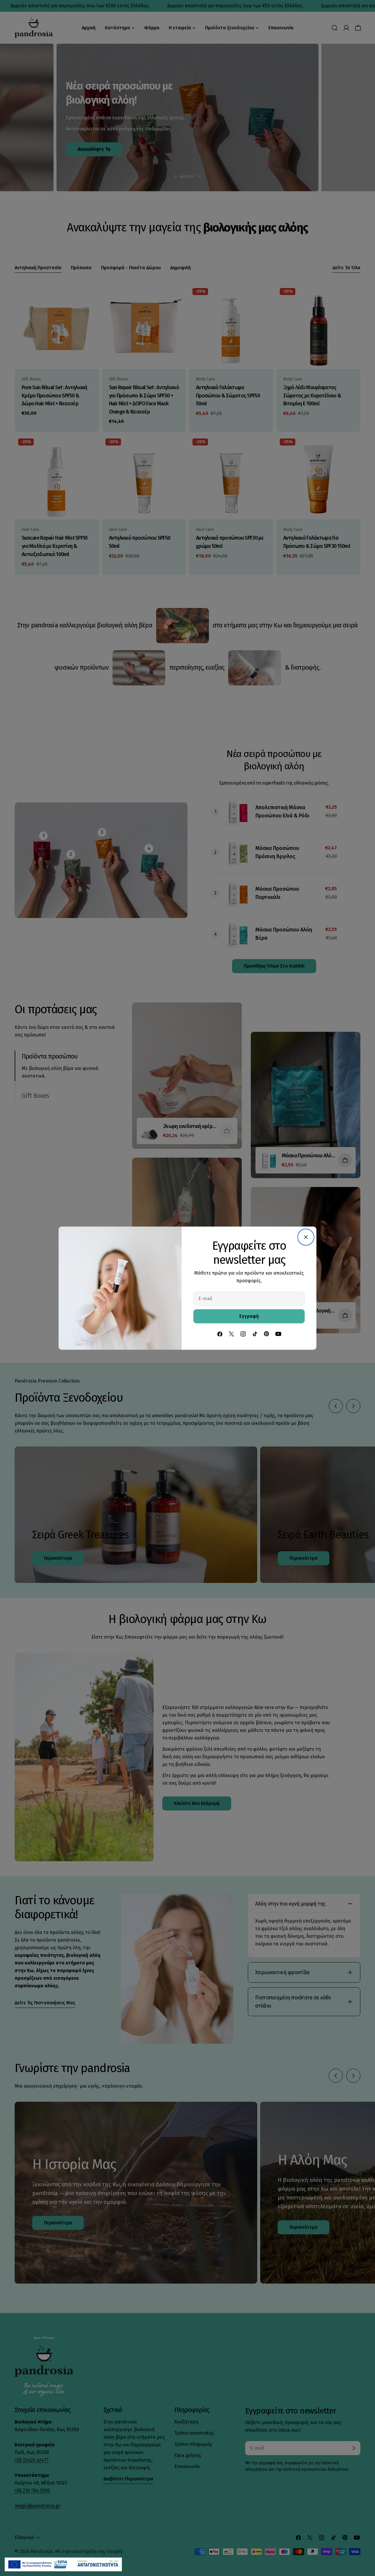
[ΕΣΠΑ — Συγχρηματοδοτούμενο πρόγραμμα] (63, 2564)
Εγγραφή (249, 1316)
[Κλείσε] (306, 1237)
